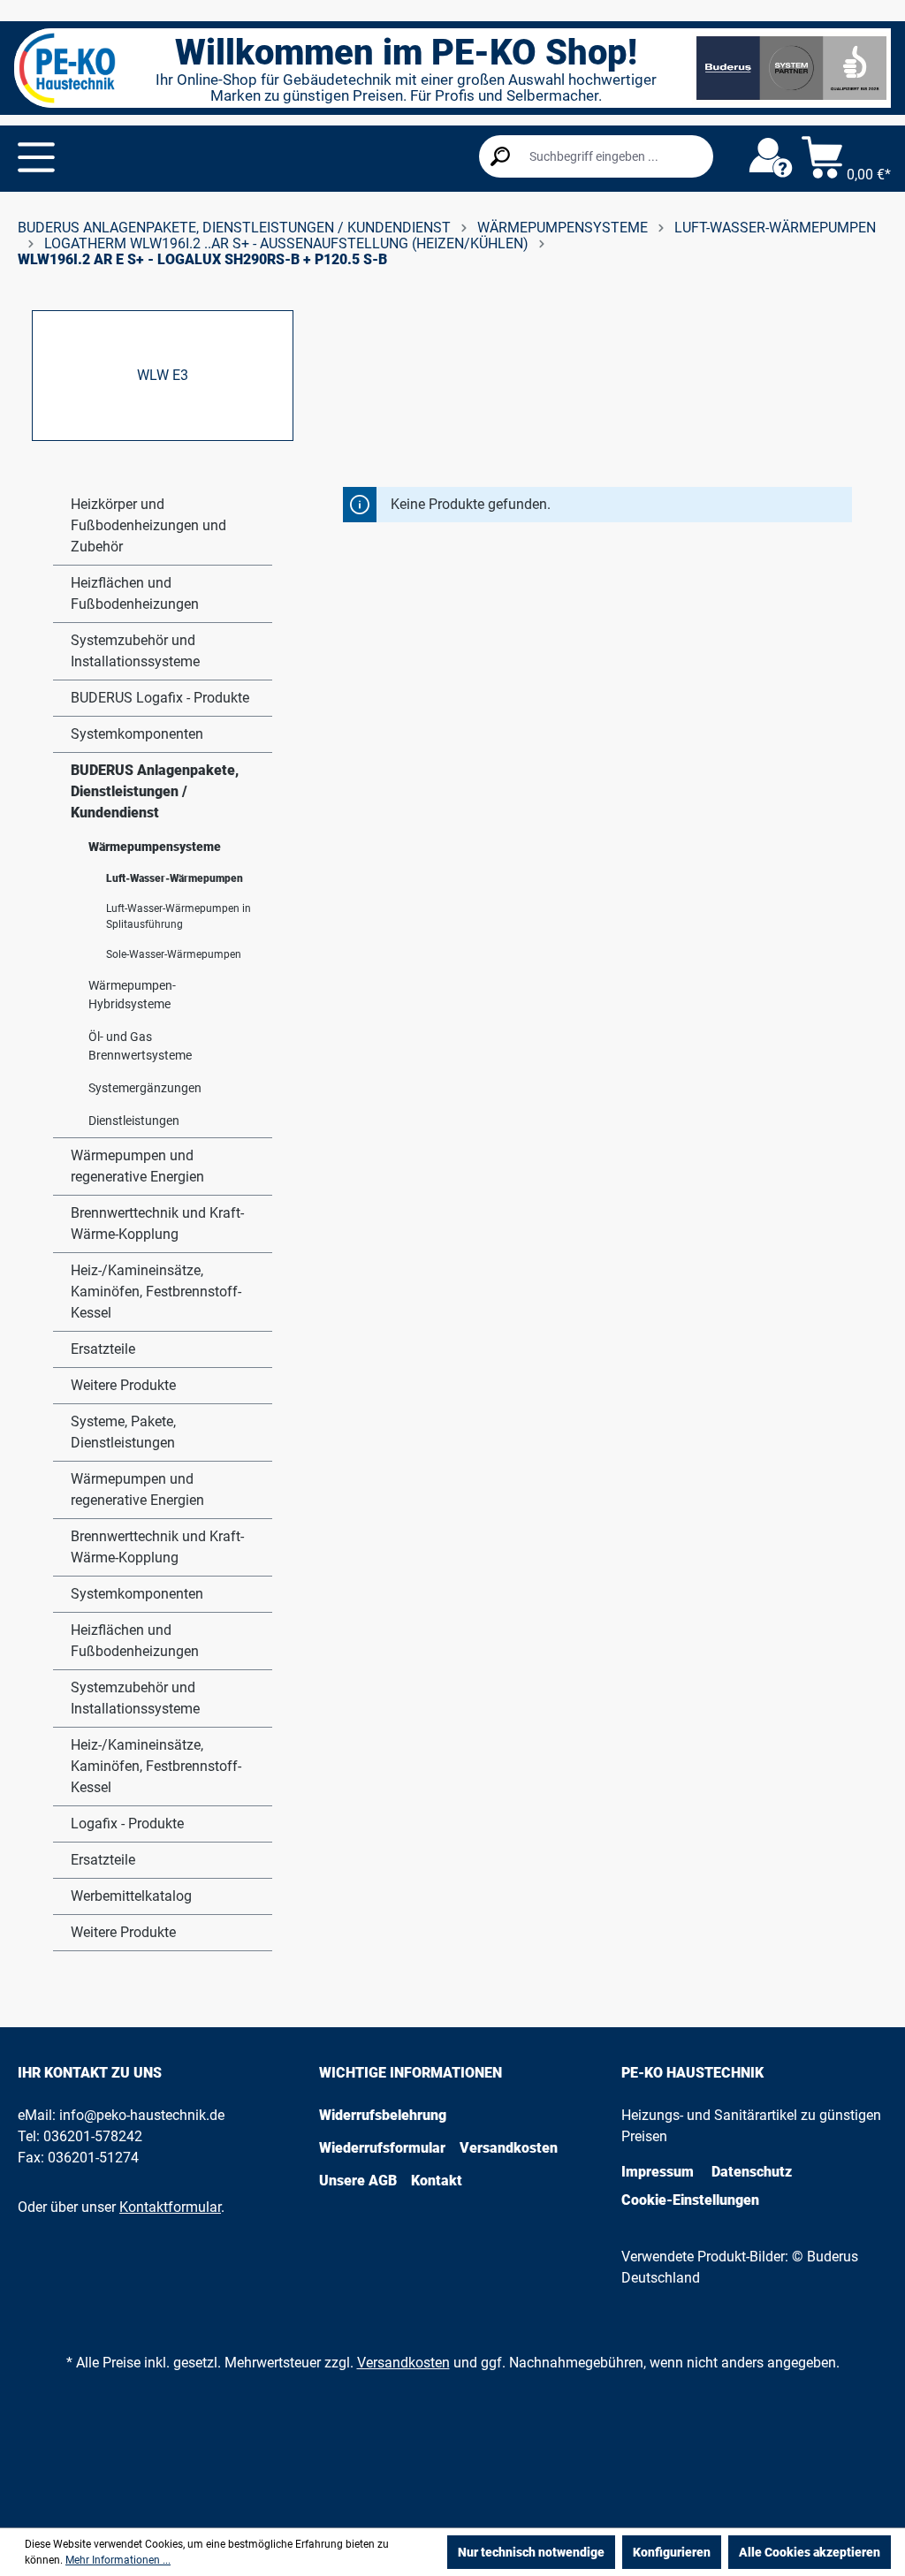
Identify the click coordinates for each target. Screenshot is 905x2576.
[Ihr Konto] (771, 158)
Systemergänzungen (145, 1088)
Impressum (658, 2172)
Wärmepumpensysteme (155, 847)
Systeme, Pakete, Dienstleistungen (123, 1432)
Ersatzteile (103, 1349)
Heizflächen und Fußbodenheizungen (135, 593)
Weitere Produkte (123, 1385)
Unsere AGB (358, 2181)
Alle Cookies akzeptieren (810, 2552)
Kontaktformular (170, 2207)
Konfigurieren (672, 2552)
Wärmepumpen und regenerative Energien (137, 1166)
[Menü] (36, 157)
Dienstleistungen (134, 1121)
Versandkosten (509, 2148)
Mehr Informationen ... (118, 2560)
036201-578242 (93, 2136)
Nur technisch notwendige (531, 2552)
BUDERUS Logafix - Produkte (160, 698)
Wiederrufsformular (382, 2148)
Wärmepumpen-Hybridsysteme (132, 995)
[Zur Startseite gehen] (67, 68)
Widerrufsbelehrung (383, 2115)
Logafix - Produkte (127, 1824)
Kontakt (437, 2181)
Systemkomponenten (137, 734)
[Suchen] (500, 156)
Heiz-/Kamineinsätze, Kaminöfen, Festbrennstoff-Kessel (156, 1292)
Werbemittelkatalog (131, 1896)
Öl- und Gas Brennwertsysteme (140, 1046)
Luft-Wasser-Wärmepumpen (175, 878)
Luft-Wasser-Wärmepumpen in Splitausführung (179, 916)
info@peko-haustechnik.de (142, 2115)
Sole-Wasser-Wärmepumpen (174, 954)
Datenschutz (752, 2172)
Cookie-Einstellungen (690, 2200)
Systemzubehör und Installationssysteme (135, 651)
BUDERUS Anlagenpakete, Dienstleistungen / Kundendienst (155, 791)
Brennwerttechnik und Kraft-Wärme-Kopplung (157, 1223)
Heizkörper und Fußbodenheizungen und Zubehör (148, 525)
